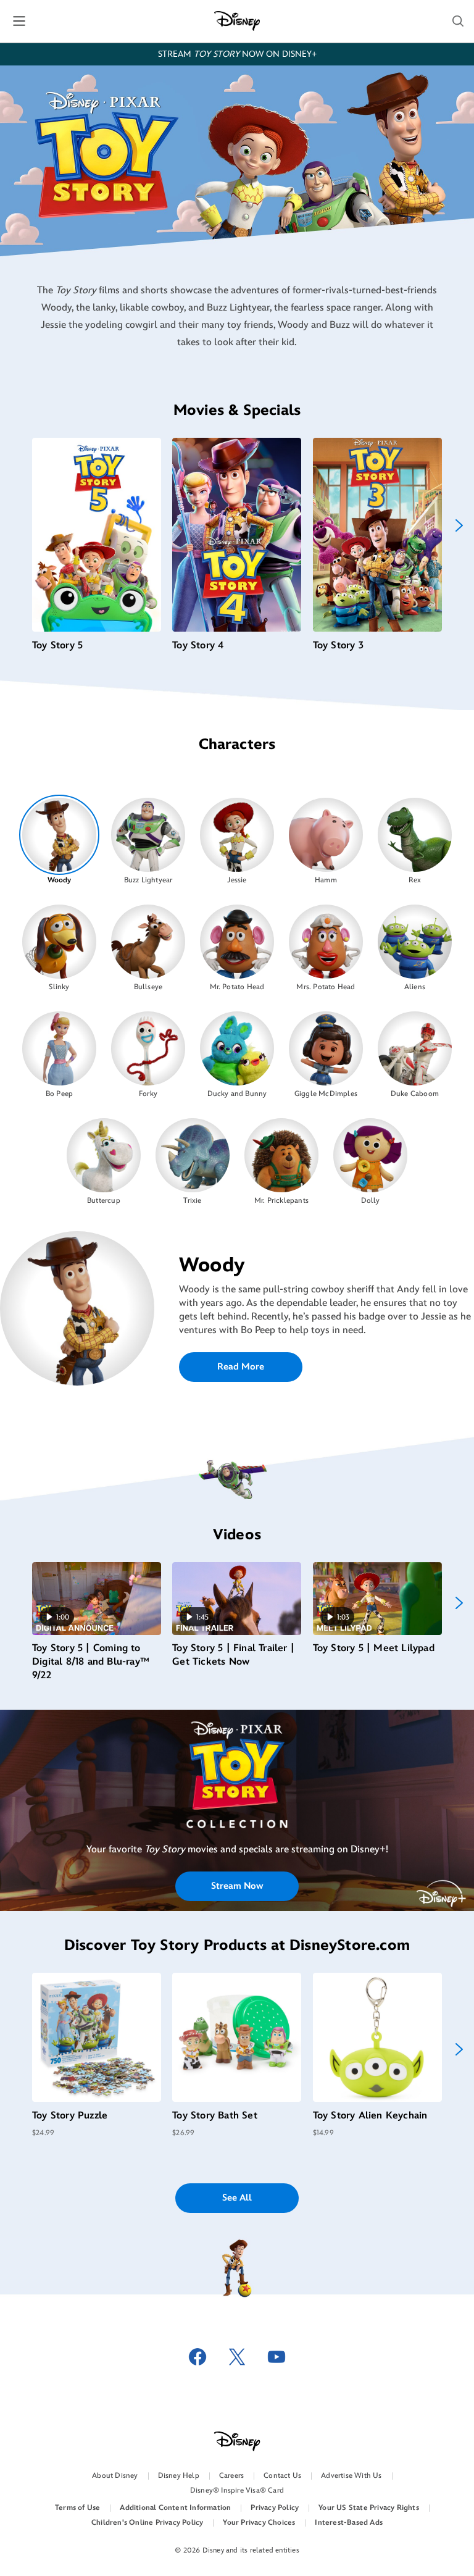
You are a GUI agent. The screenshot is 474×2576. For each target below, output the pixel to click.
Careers (231, 2476)
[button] (458, 21)
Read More (241, 1367)
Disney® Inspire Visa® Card (237, 2490)
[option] (60, 840)
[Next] (459, 525)
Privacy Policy (275, 2508)
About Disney (115, 2476)
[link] (237, 1788)
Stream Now (237, 1886)
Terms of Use (77, 2508)
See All (237, 2198)
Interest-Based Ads (349, 2523)
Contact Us (282, 2476)
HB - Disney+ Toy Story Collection (237, 1788)
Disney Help (179, 2476)
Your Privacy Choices (259, 2523)
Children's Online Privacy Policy (147, 2523)
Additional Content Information (175, 2508)
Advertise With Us (351, 2476)
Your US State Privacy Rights (369, 2508)
